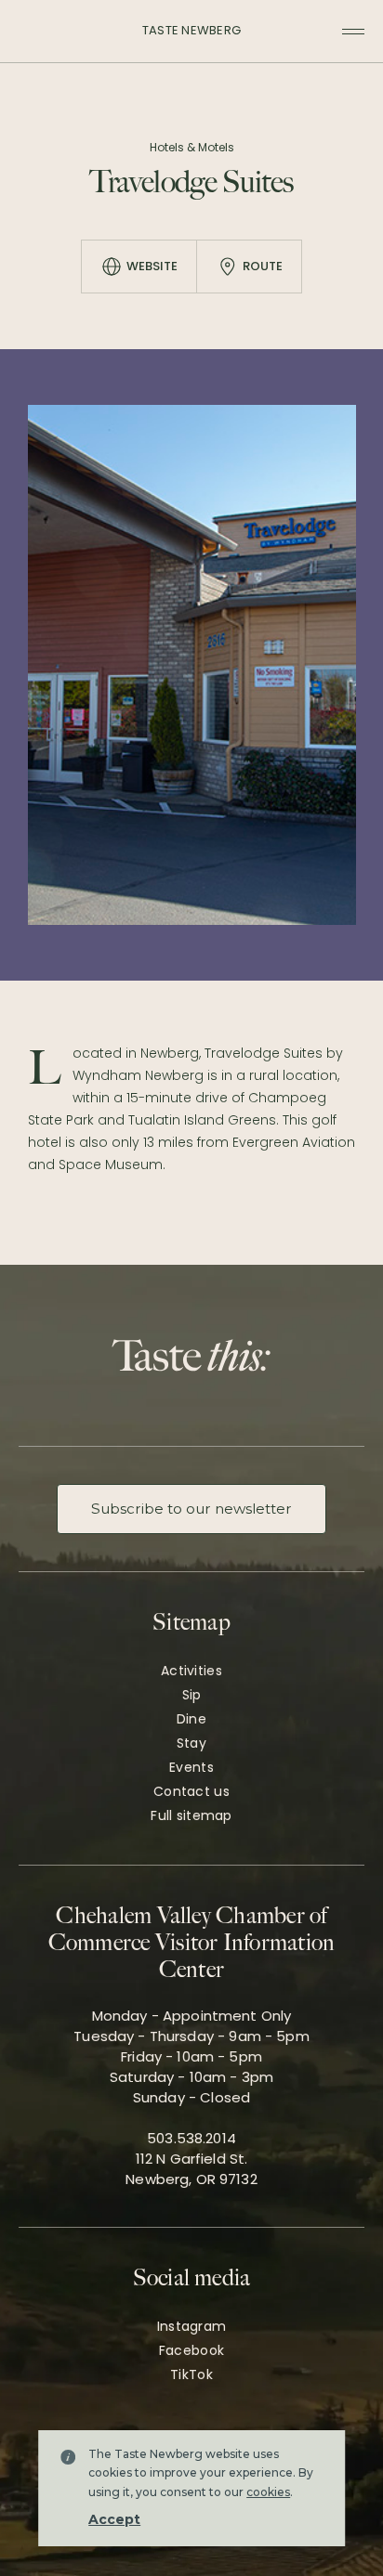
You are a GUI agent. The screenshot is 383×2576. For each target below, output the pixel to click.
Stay (191, 1743)
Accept (114, 2519)
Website (152, 266)
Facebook (191, 2350)
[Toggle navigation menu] (353, 32)
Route (263, 266)
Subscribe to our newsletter (191, 1509)
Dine (191, 1719)
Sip (192, 1695)
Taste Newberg (191, 30)
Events (191, 1767)
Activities (191, 1671)
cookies (268, 2492)
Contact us (191, 1791)
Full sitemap (191, 1815)
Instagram (192, 2326)
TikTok (191, 2374)
